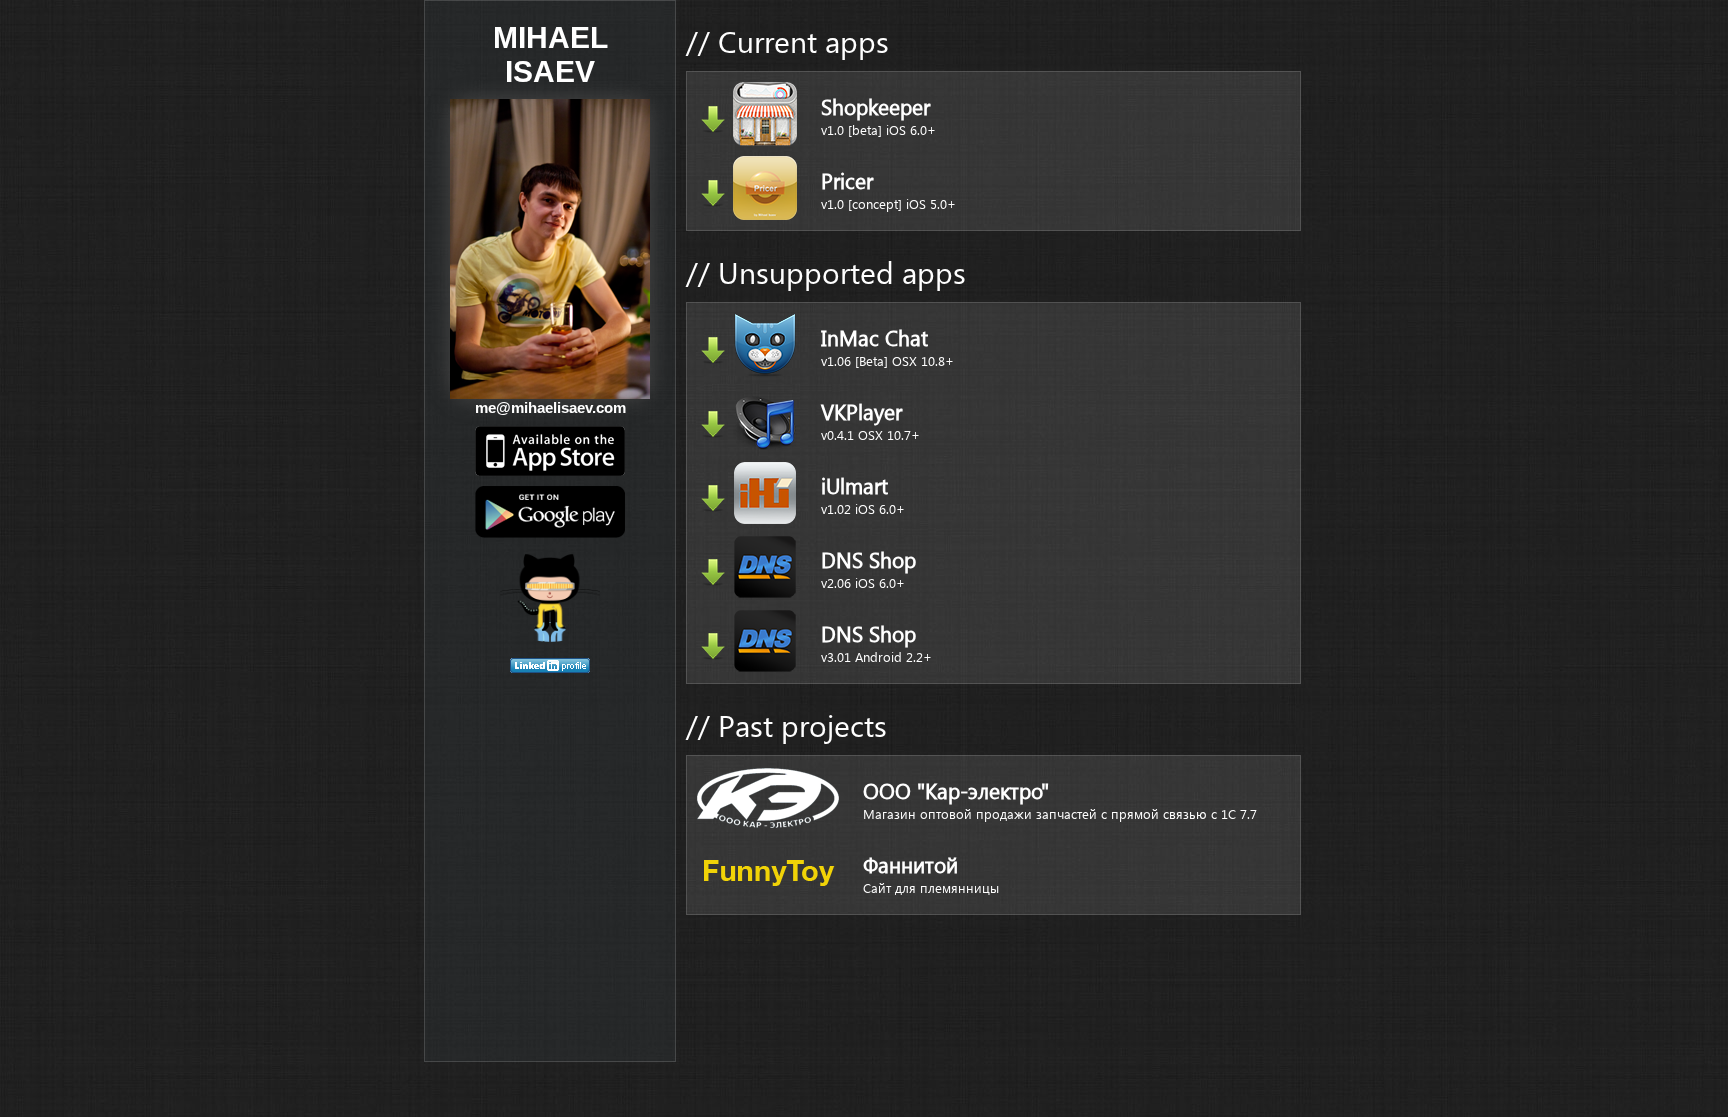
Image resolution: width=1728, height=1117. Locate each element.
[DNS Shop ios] (713, 572)
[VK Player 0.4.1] (713, 424)
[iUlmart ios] (713, 498)
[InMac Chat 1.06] (713, 350)
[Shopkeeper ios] (713, 119)
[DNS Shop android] (713, 646)
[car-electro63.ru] (768, 798)
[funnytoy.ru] (768, 872)
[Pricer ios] (713, 193)
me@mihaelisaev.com (550, 407)
